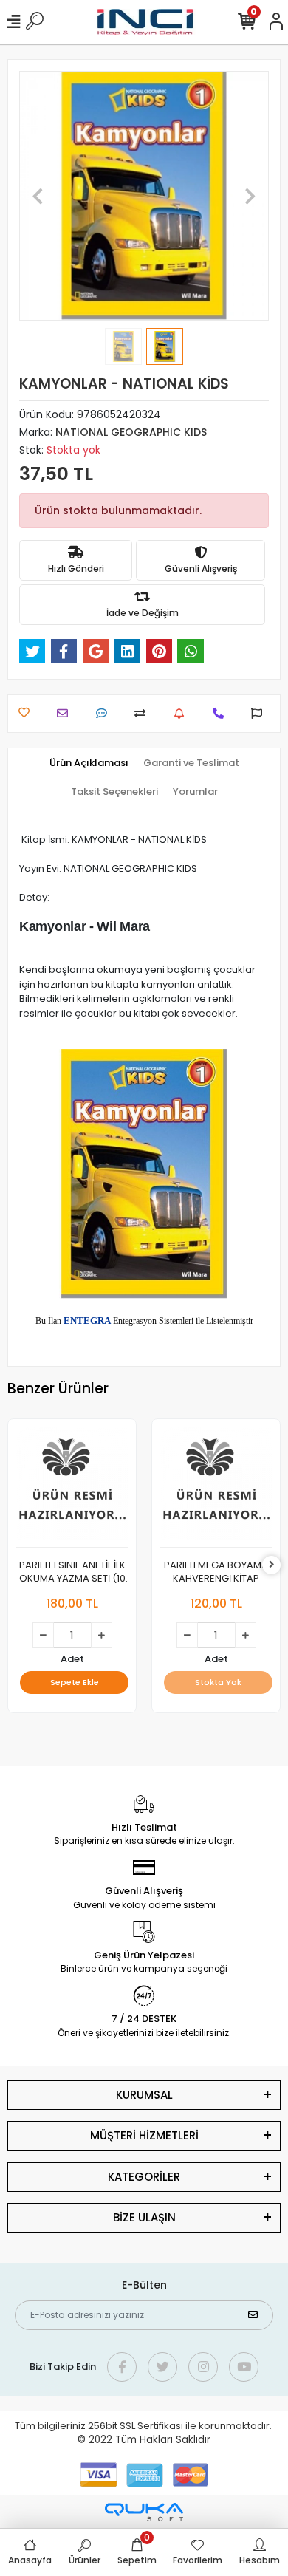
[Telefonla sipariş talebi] (222, 713)
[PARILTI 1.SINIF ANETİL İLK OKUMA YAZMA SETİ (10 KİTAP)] (72, 1487)
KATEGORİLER (144, 2177)
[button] (38, 196)
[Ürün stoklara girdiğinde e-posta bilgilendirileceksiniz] (183, 713)
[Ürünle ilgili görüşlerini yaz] (105, 713)
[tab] (89, 763)
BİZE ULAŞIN (144, 2217)
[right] (272, 1565)
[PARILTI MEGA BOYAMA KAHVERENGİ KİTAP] (216, 1487)
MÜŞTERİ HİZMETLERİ (144, 2135)
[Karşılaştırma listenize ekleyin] (144, 713)
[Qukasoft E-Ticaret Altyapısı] (144, 2512)
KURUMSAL (144, 2095)
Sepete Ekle (75, 1682)
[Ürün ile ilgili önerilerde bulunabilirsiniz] (260, 713)
